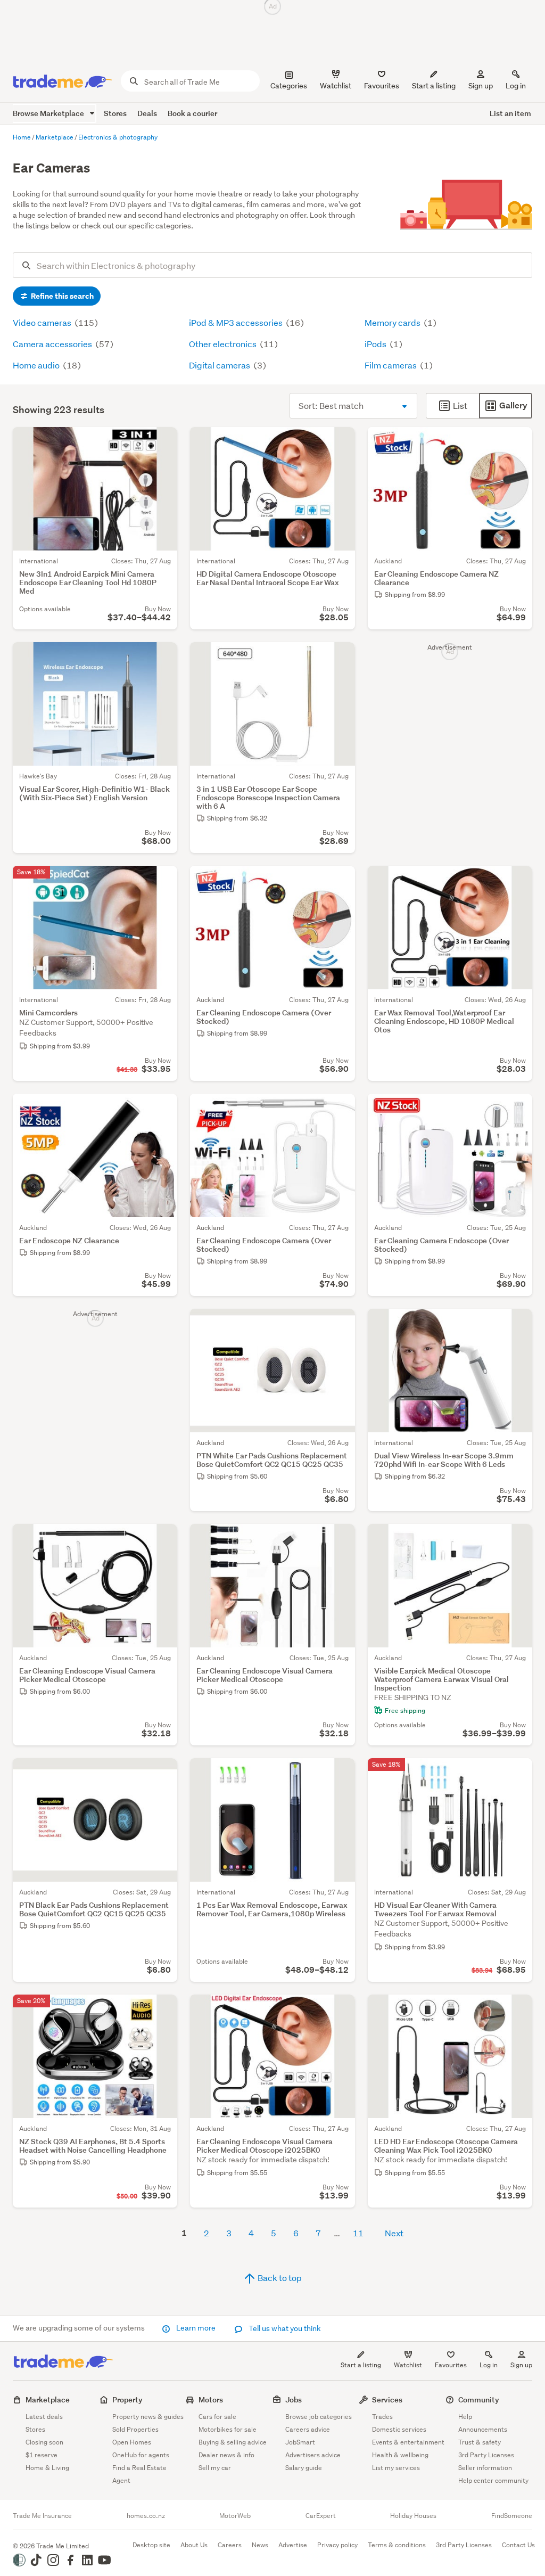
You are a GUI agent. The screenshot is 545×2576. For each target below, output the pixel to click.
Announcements (483, 2429)
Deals (147, 113)
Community (479, 2399)
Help (465, 2417)
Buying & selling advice (233, 2442)
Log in (516, 86)
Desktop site (151, 2545)
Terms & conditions (397, 2545)
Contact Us (518, 2545)
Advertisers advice (313, 2455)
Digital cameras (220, 365)
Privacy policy (337, 2545)
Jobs (294, 2399)
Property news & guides (148, 2417)
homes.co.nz (146, 2516)
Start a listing (361, 2365)
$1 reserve (42, 2455)
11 (358, 2233)
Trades (382, 2417)
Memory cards (393, 322)
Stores (115, 113)
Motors (211, 2399)
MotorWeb (235, 2516)
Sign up (481, 86)
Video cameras (43, 322)
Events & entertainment (408, 2442)
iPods (376, 344)
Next (394, 2233)
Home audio (37, 365)
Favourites (451, 2365)
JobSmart (300, 2442)
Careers (230, 2545)
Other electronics (224, 344)
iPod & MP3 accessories (237, 322)
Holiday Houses (413, 2516)
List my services (396, 2468)
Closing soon (44, 2442)
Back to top (279, 2278)
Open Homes (132, 2442)
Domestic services (399, 2429)
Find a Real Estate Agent (139, 2474)
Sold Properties (135, 2429)
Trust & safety (480, 2442)
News (260, 2545)
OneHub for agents (141, 2455)
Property (127, 2399)
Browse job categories (319, 2417)
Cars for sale (217, 2417)
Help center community (493, 2480)
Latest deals (44, 2417)
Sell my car (215, 2468)
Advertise (293, 2545)
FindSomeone (512, 2516)
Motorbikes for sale (228, 2429)
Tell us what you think (284, 2328)
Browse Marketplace (49, 113)
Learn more (196, 2328)
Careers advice (308, 2429)
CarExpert (321, 2516)
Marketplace (48, 2399)
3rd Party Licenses (486, 2455)
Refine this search (61, 296)
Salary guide (304, 2468)
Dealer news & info (226, 2455)
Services (387, 2399)
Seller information (485, 2468)
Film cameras (391, 365)
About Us (194, 2545)
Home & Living (47, 2468)
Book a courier (192, 113)
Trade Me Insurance (42, 2516)
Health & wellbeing (400, 2455)
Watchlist (408, 2365)
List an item (510, 113)
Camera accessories (53, 344)
